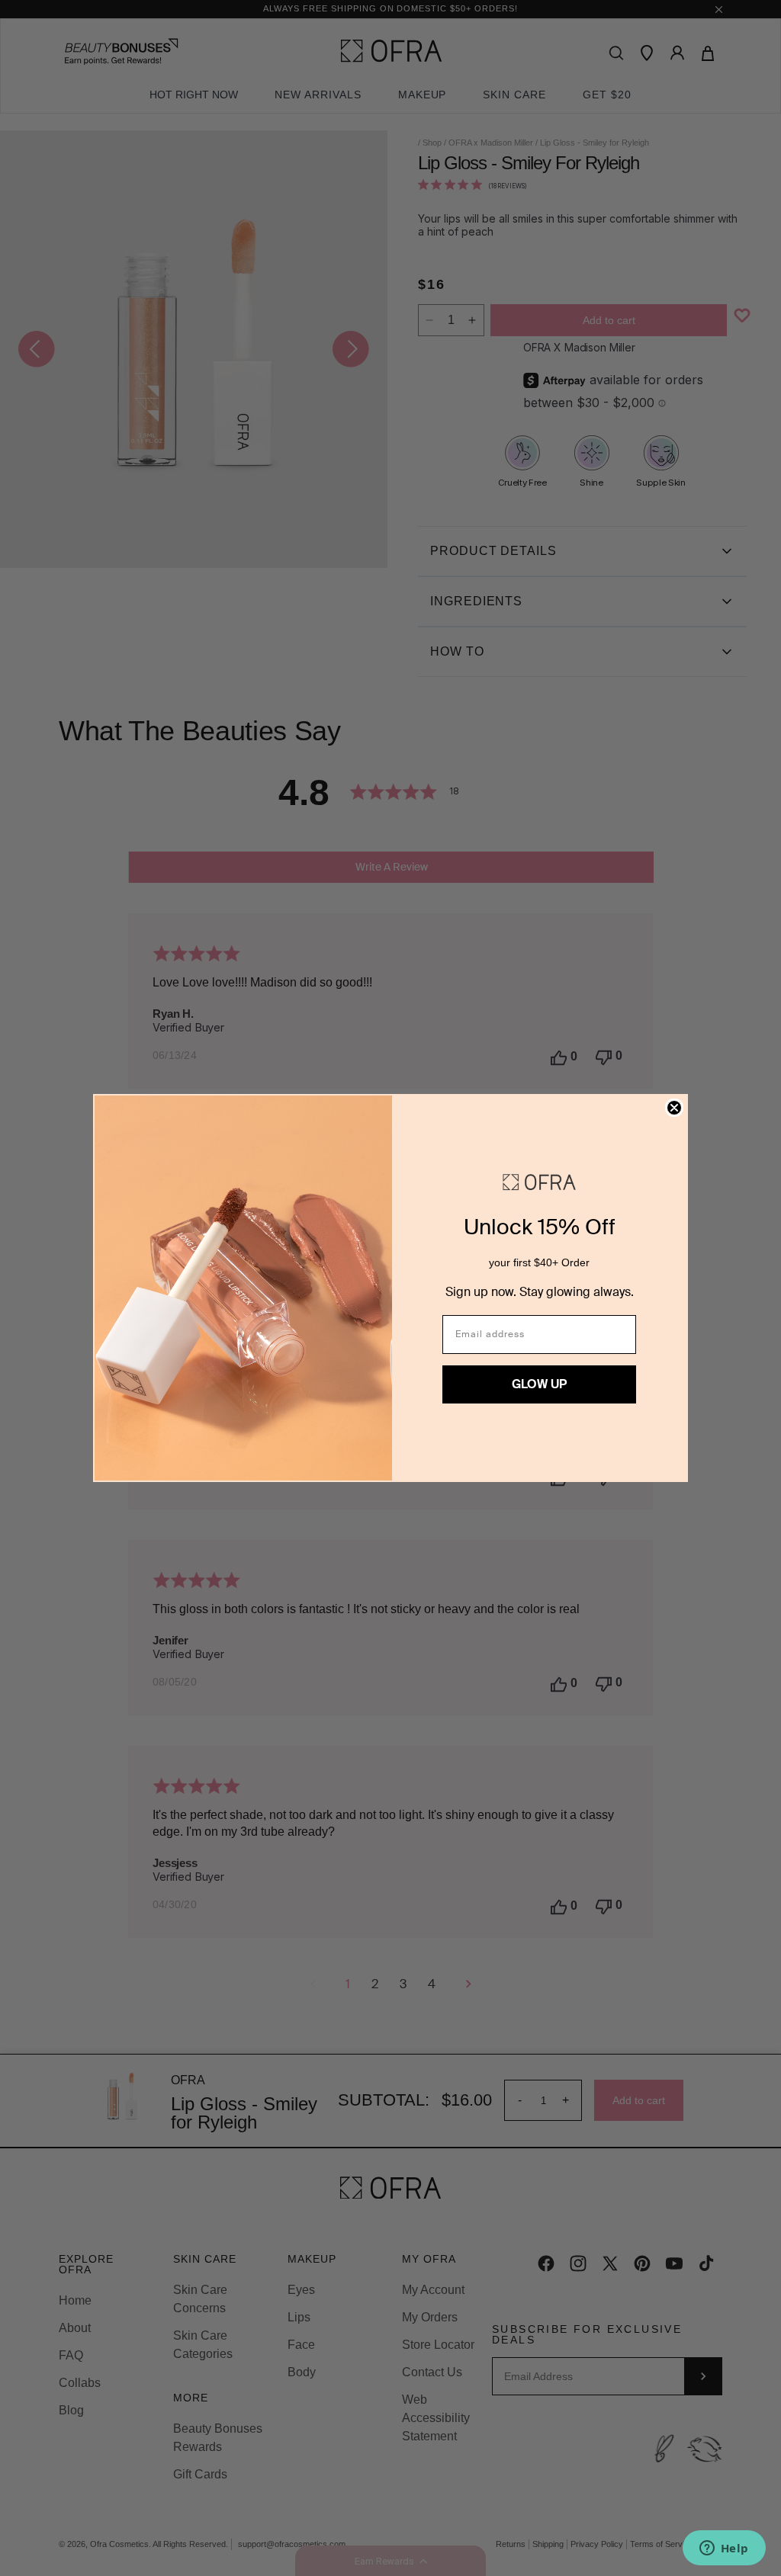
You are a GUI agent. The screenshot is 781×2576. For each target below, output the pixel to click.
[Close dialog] (674, 1108)
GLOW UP (539, 1384)
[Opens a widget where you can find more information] (724, 2549)
